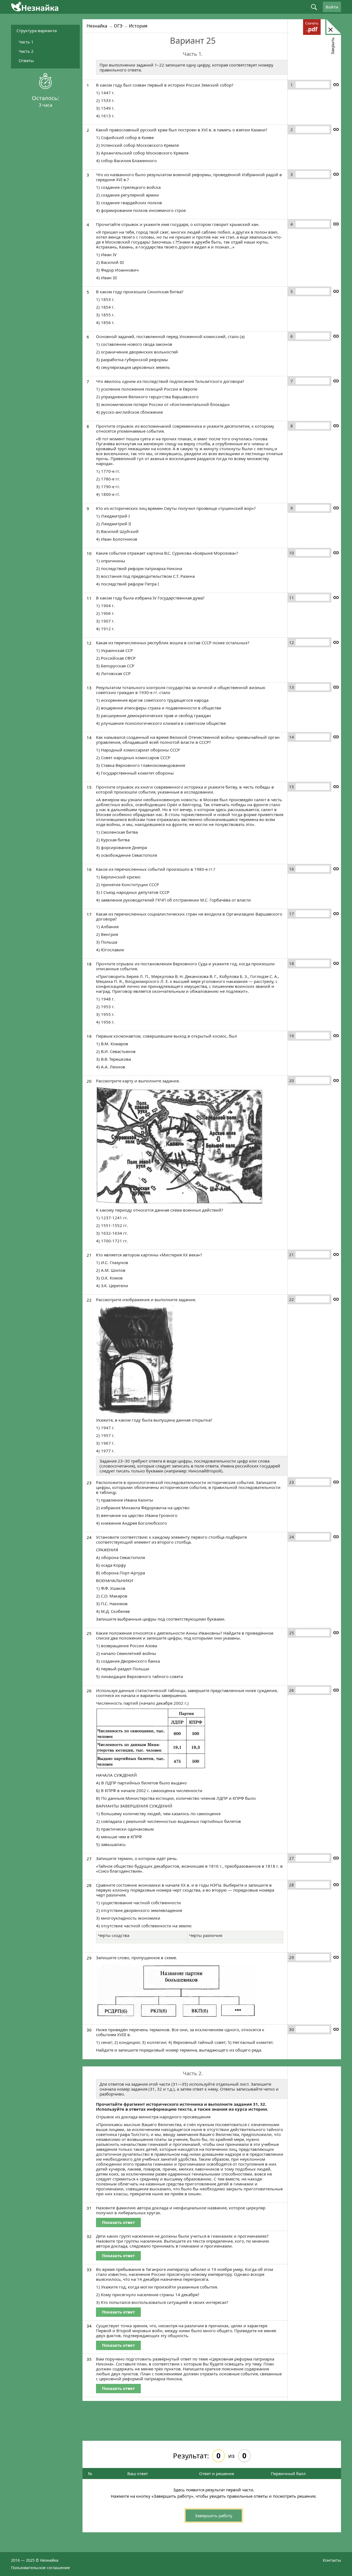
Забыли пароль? (287, 145)
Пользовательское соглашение (40, 2567)
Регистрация (287, 150)
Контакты (332, 2560)
